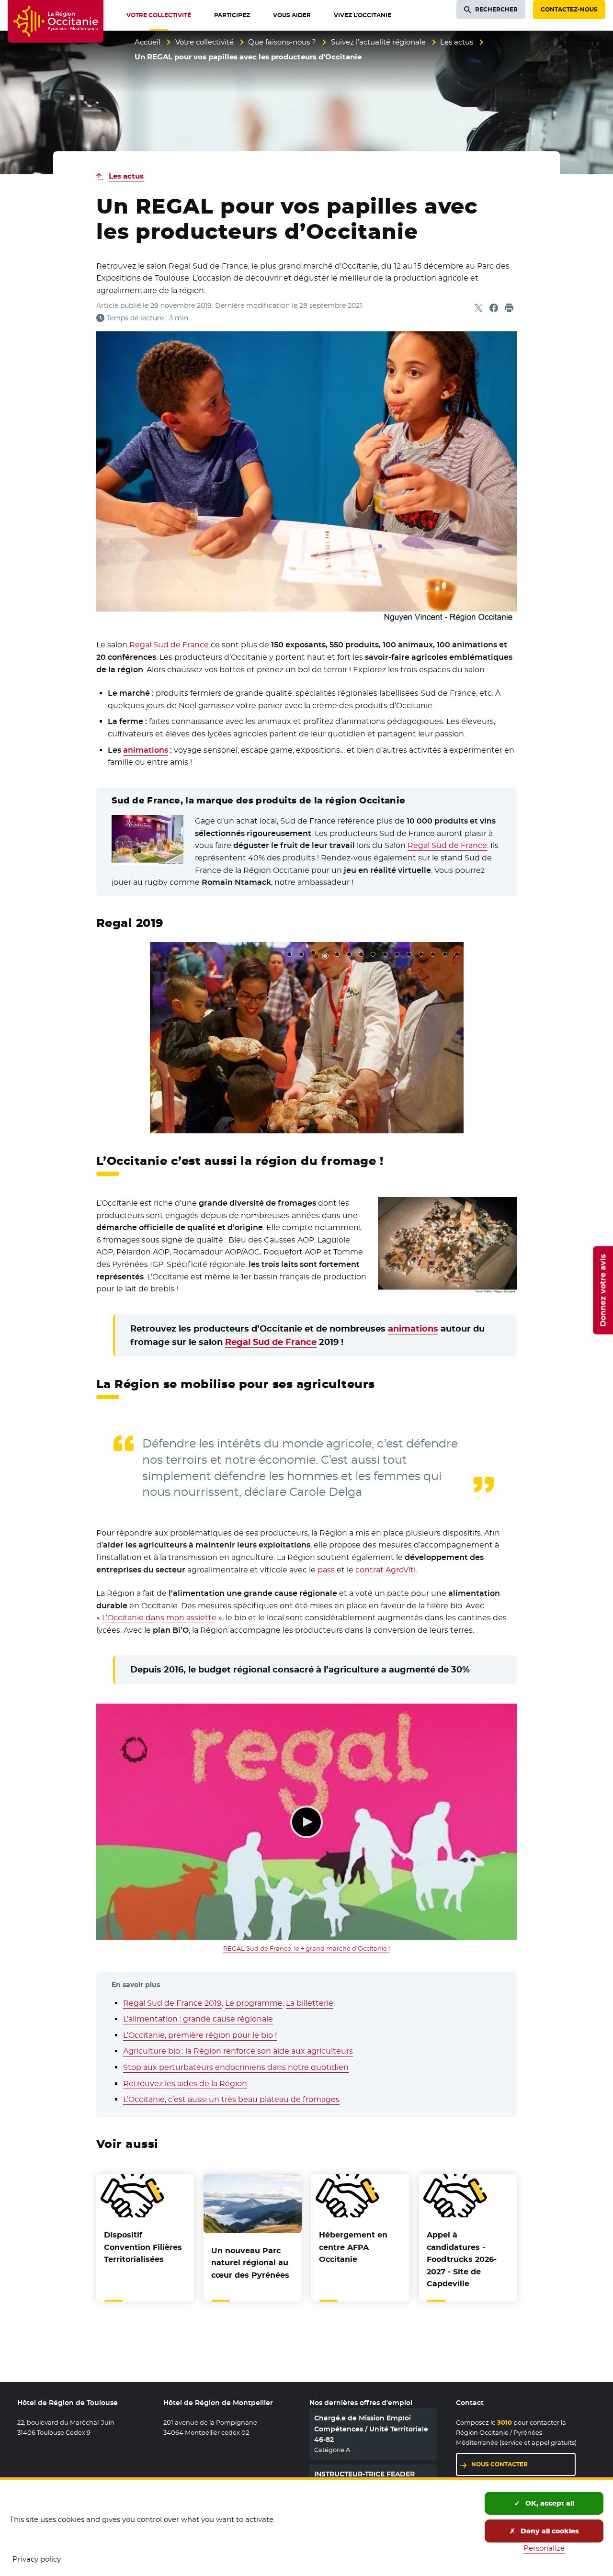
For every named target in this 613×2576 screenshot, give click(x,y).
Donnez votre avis (603, 1290)
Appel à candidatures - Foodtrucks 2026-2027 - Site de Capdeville (462, 2259)
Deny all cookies (549, 2531)
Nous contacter (499, 2464)
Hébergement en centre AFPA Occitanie (353, 2247)
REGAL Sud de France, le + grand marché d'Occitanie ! (306, 1948)
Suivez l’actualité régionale (378, 42)
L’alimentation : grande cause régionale (198, 2019)
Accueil (148, 42)
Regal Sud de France (169, 645)
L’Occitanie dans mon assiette (159, 1618)
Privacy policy (37, 2559)
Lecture (306, 1822)
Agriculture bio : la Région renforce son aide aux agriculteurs (238, 2051)
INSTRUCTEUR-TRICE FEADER (364, 2474)
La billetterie (310, 2003)
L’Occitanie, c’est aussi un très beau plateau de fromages (231, 2099)
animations (146, 750)
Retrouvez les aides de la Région (185, 2084)
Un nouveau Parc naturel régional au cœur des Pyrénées (250, 2263)
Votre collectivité (204, 42)
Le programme (254, 2003)
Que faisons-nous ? (282, 42)
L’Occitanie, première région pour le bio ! (200, 2035)
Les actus (457, 42)
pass (326, 1570)
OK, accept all (549, 2503)
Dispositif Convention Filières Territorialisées (143, 2247)
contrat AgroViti (386, 1570)
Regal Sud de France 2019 (172, 2003)
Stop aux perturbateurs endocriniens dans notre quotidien (236, 2067)
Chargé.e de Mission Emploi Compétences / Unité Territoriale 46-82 (371, 2429)
